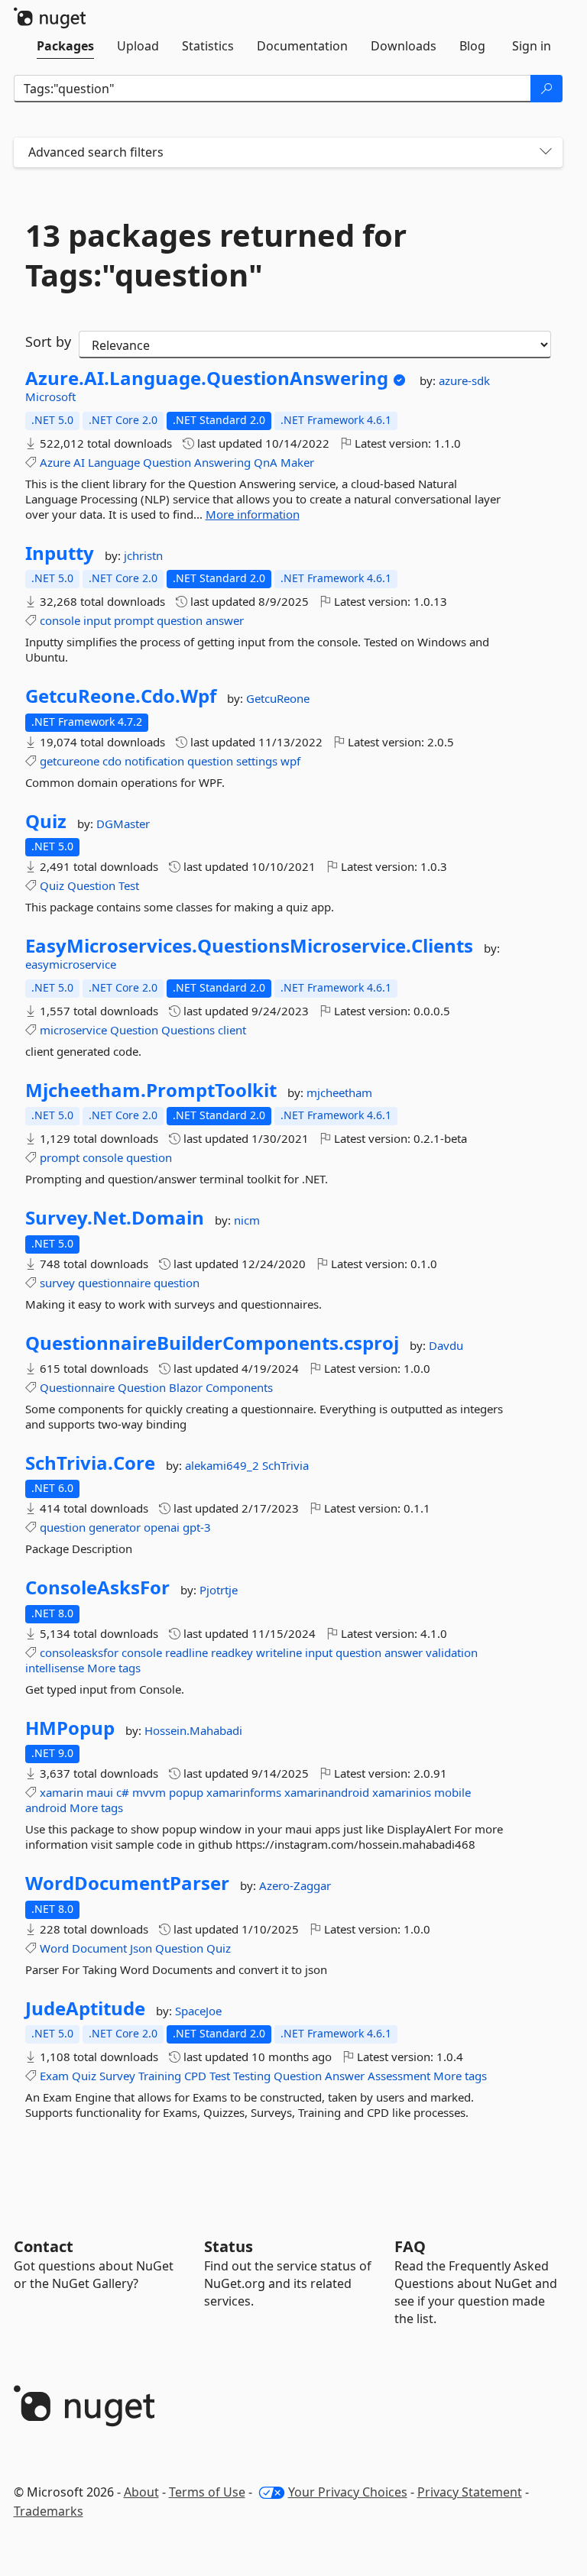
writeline (279, 1652)
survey (57, 1283)
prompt (134, 620)
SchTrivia (285, 1465)
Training (160, 2076)
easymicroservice (71, 964)
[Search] (546, 89)
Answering (222, 462)
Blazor (186, 1387)
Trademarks (49, 2511)
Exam (54, 2076)
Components (239, 1387)
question (180, 620)
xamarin (62, 1792)
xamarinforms (244, 1792)
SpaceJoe (198, 2011)
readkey (232, 1652)
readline (186, 1652)
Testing (252, 2076)
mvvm (149, 1792)
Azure (55, 462)
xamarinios (402, 1792)
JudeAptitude (85, 2008)
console (60, 620)
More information (253, 514)
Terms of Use (207, 2492)
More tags (114, 1668)
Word (54, 1948)
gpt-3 (197, 1527)
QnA (266, 462)
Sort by (48, 341)
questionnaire (114, 1283)
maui (100, 1792)
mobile (452, 1792)
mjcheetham (339, 1092)
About (141, 2492)
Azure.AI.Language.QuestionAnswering (207, 378)
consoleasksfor (79, 1652)
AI (79, 462)
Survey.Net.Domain (115, 1218)
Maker (297, 462)
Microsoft (50, 396)
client (232, 1030)
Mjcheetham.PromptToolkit (151, 1090)
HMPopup (70, 1728)
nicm (247, 1220)
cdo (112, 761)
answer (225, 620)
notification (154, 761)
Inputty (60, 553)
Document (99, 1948)
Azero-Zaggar (295, 1885)
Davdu (446, 1345)
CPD (195, 2076)
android (46, 1807)
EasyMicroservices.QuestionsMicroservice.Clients (249, 946)
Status (229, 2246)
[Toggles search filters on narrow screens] (546, 152)
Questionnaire (77, 1387)
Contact (44, 2246)
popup (186, 1792)
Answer (345, 2076)
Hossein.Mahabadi (193, 1730)
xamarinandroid (327, 1792)
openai (162, 1527)
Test (129, 885)
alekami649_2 (224, 1465)
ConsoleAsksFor (97, 1587)
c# (123, 1792)
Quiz (46, 821)
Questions (188, 1030)
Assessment (399, 2076)
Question (167, 462)
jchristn (143, 555)
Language (114, 462)
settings (257, 761)
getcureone (70, 761)
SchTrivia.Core (90, 1463)
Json (141, 1948)
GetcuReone (278, 698)
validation (452, 1652)
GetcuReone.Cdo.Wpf (121, 696)
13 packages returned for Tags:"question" (216, 255)
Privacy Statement (470, 2492)
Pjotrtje (219, 1590)
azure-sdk (464, 380)
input (97, 620)
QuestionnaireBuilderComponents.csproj (212, 1343)
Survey (117, 2076)
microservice (73, 1030)
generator (115, 1527)
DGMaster (123, 824)
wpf (290, 761)
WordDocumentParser (127, 1883)
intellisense (55, 1668)
